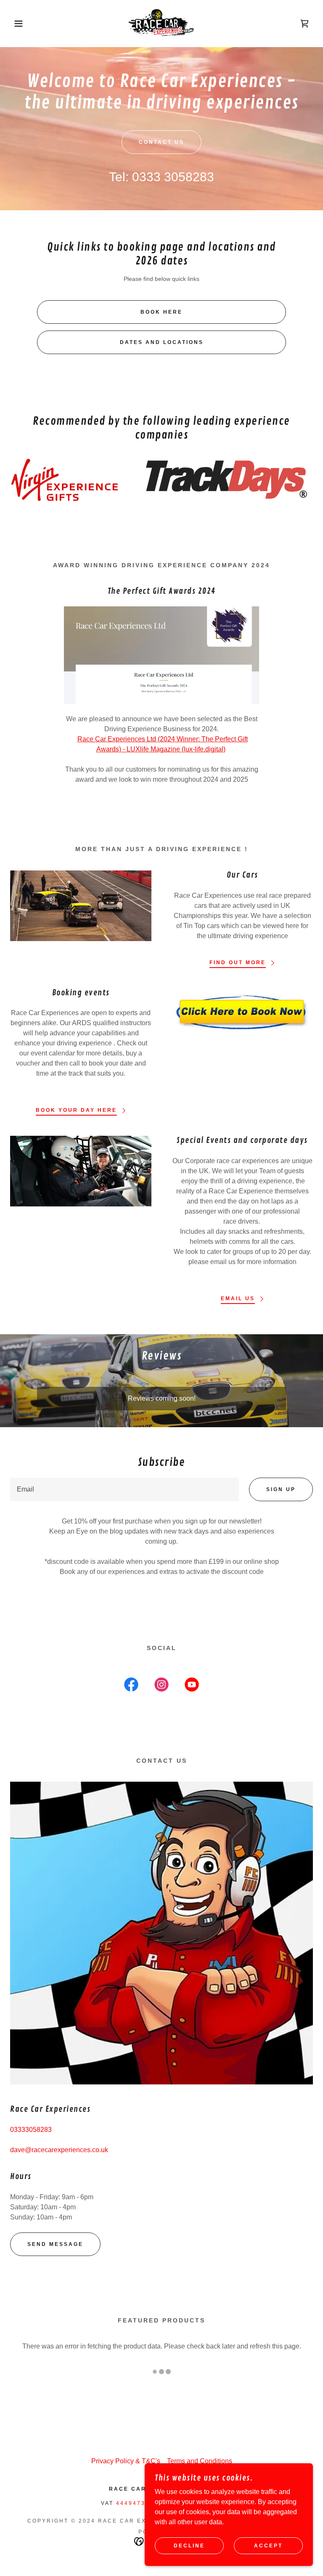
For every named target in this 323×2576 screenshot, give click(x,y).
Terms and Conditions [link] (200, 2461)
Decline (189, 2546)
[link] (161, 24)
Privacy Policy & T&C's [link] (126, 2461)
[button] (16, 24)
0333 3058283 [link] (173, 177)
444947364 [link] (135, 2503)
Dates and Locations (162, 342)
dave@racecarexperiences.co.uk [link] (59, 2150)
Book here (161, 312)
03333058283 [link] (31, 2130)
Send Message (55, 2244)
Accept (268, 2546)
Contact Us (161, 142)
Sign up (281, 1489)
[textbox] (124, 1489)
